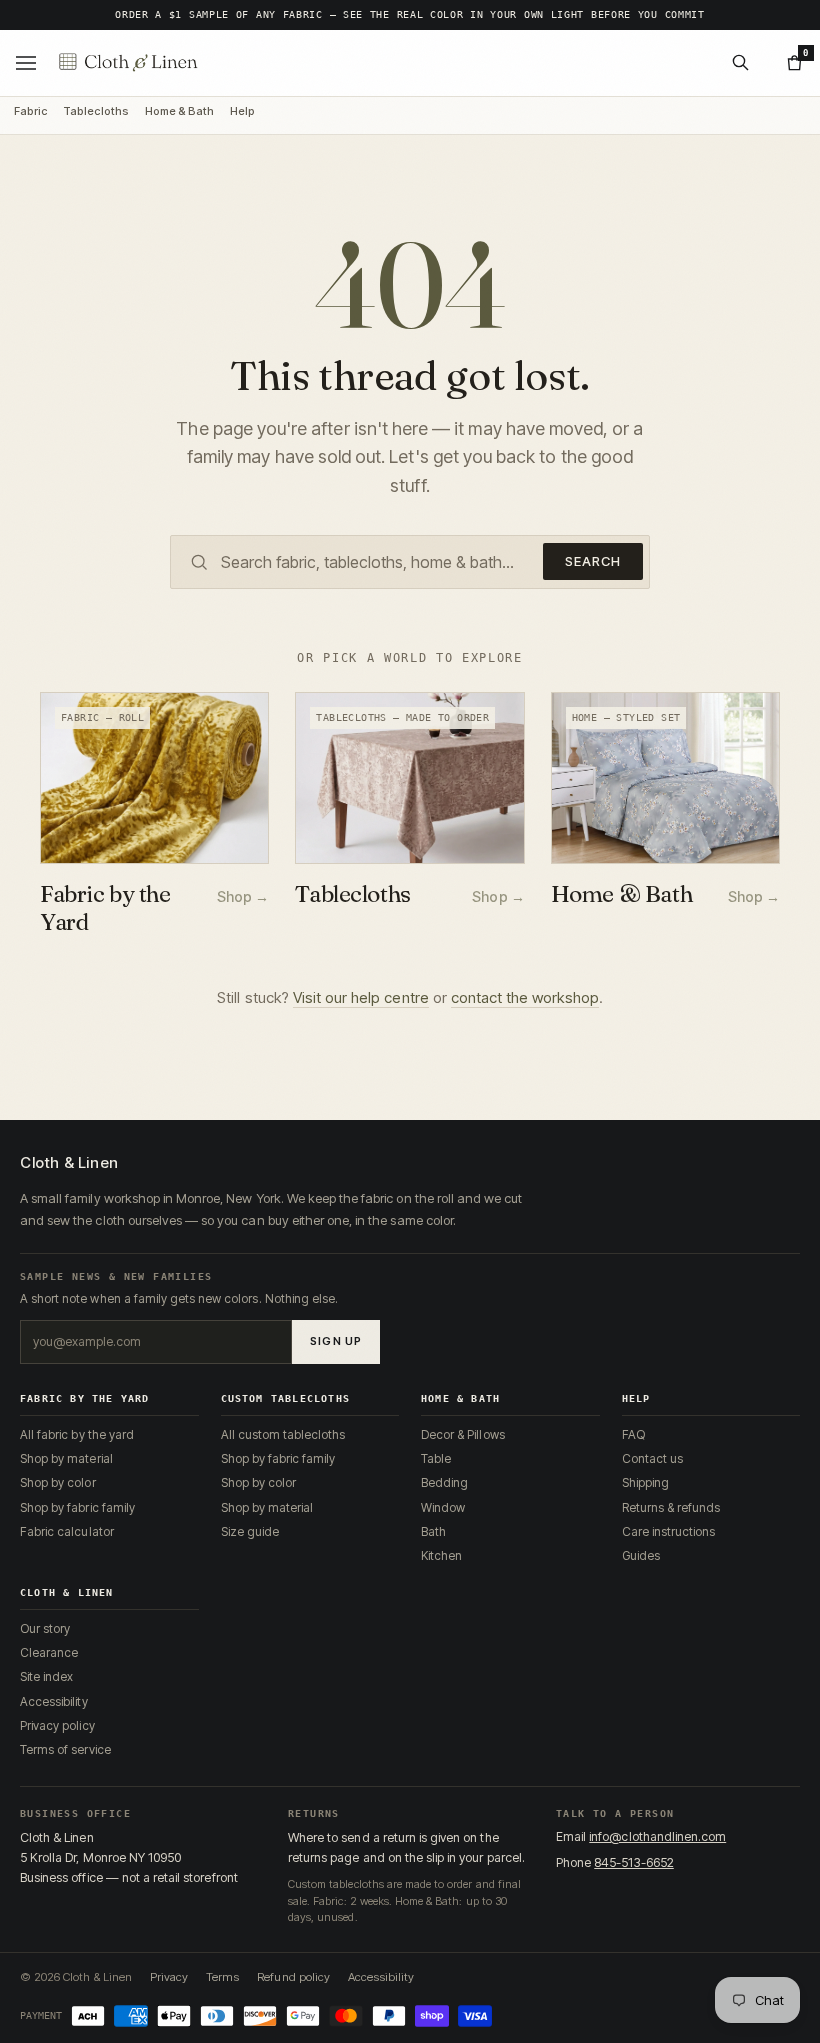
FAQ (633, 1434)
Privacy (169, 1977)
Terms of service (65, 1749)
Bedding (444, 1482)
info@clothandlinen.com (657, 1836)
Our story (45, 1628)
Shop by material (66, 1458)
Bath (433, 1531)
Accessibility (54, 1701)
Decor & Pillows (463, 1434)
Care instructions (669, 1531)
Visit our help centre (361, 997)
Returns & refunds (671, 1507)
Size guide (250, 1531)
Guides (641, 1555)
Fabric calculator (67, 1531)
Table (436, 1458)
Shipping (645, 1482)
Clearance (49, 1652)
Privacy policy (57, 1725)
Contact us (652, 1458)
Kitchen (441, 1555)
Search (593, 561)
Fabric (30, 112)
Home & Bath (179, 112)
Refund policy (293, 1977)
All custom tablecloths (283, 1434)
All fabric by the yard (77, 1434)
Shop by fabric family (77, 1507)
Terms (222, 1977)
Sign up (336, 1341)
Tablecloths (95, 112)
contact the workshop (525, 997)
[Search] (740, 63)
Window (443, 1507)
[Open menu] (26, 63)
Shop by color (58, 1482)
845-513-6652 (634, 1862)
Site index (46, 1676)
